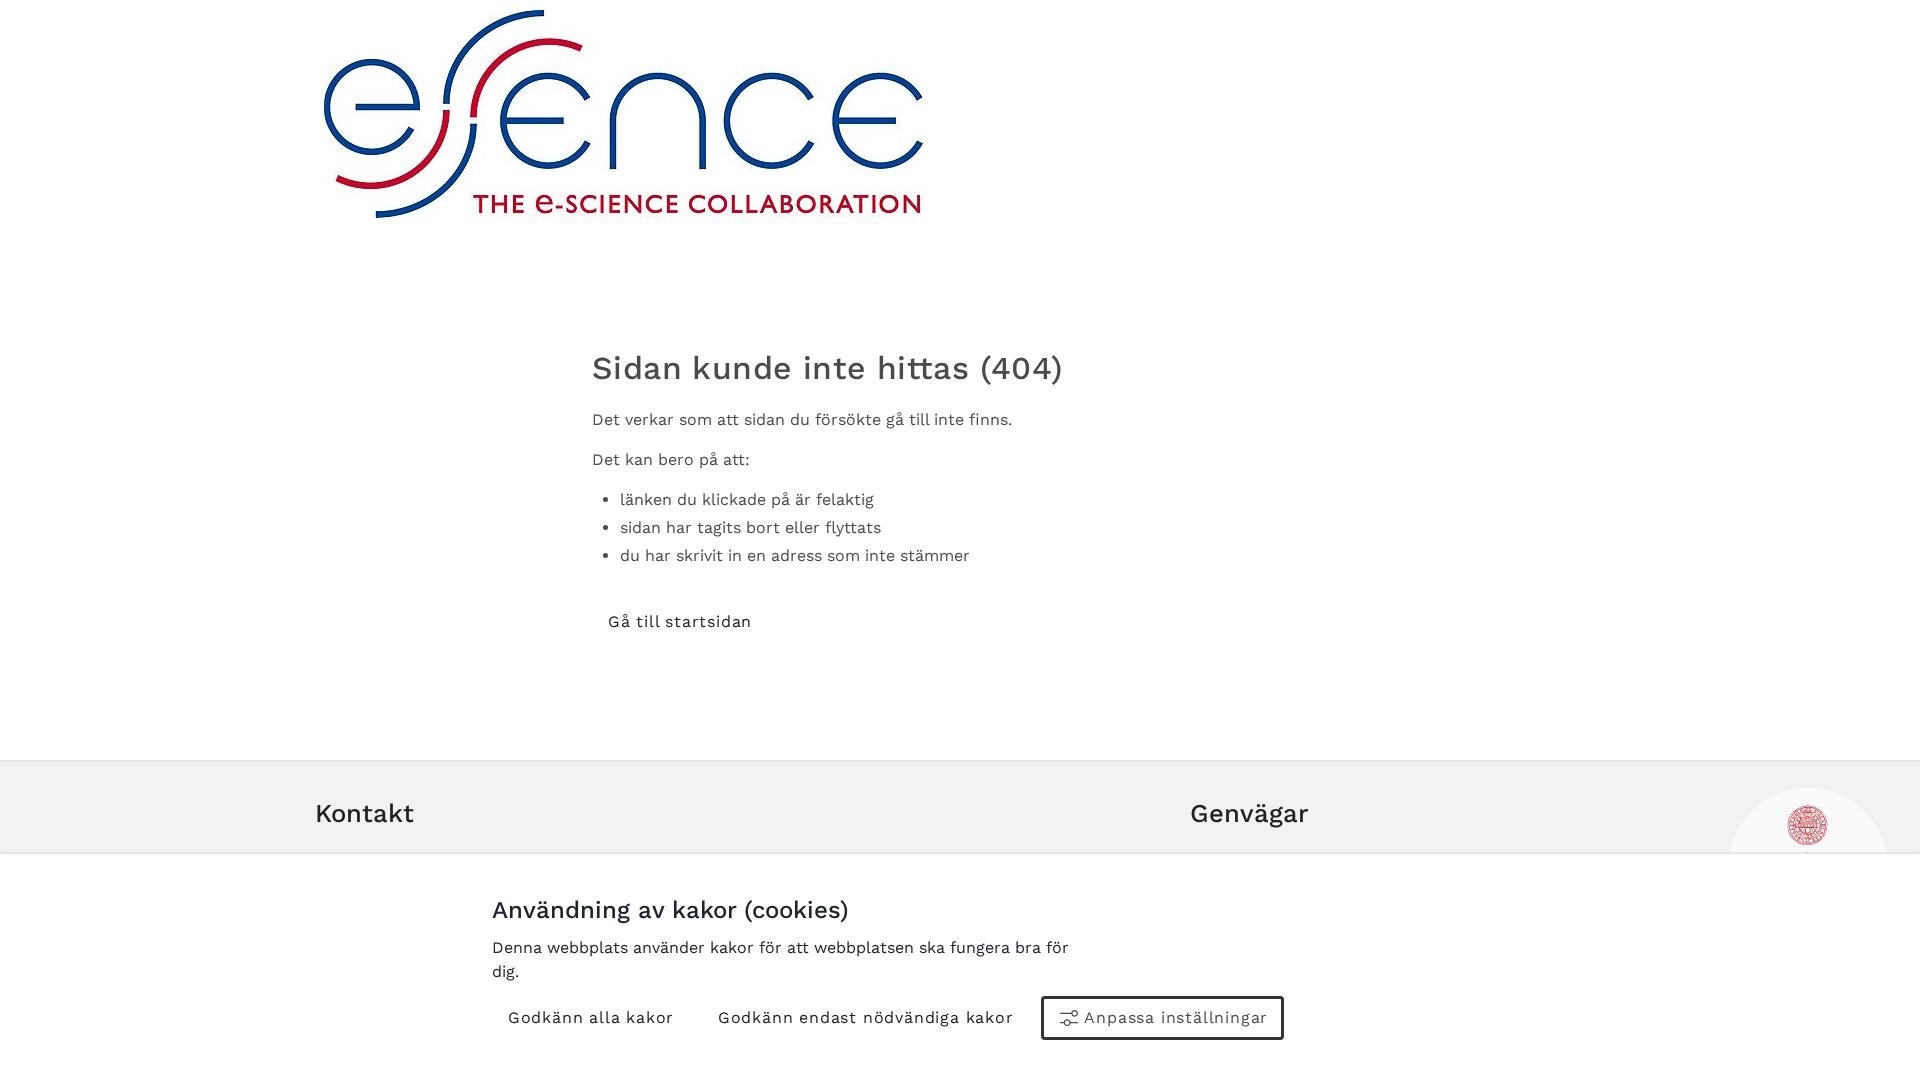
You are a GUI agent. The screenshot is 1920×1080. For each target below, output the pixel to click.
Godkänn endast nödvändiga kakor (866, 1017)
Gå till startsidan (680, 621)
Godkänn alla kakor (591, 1017)
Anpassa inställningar (1176, 1017)
